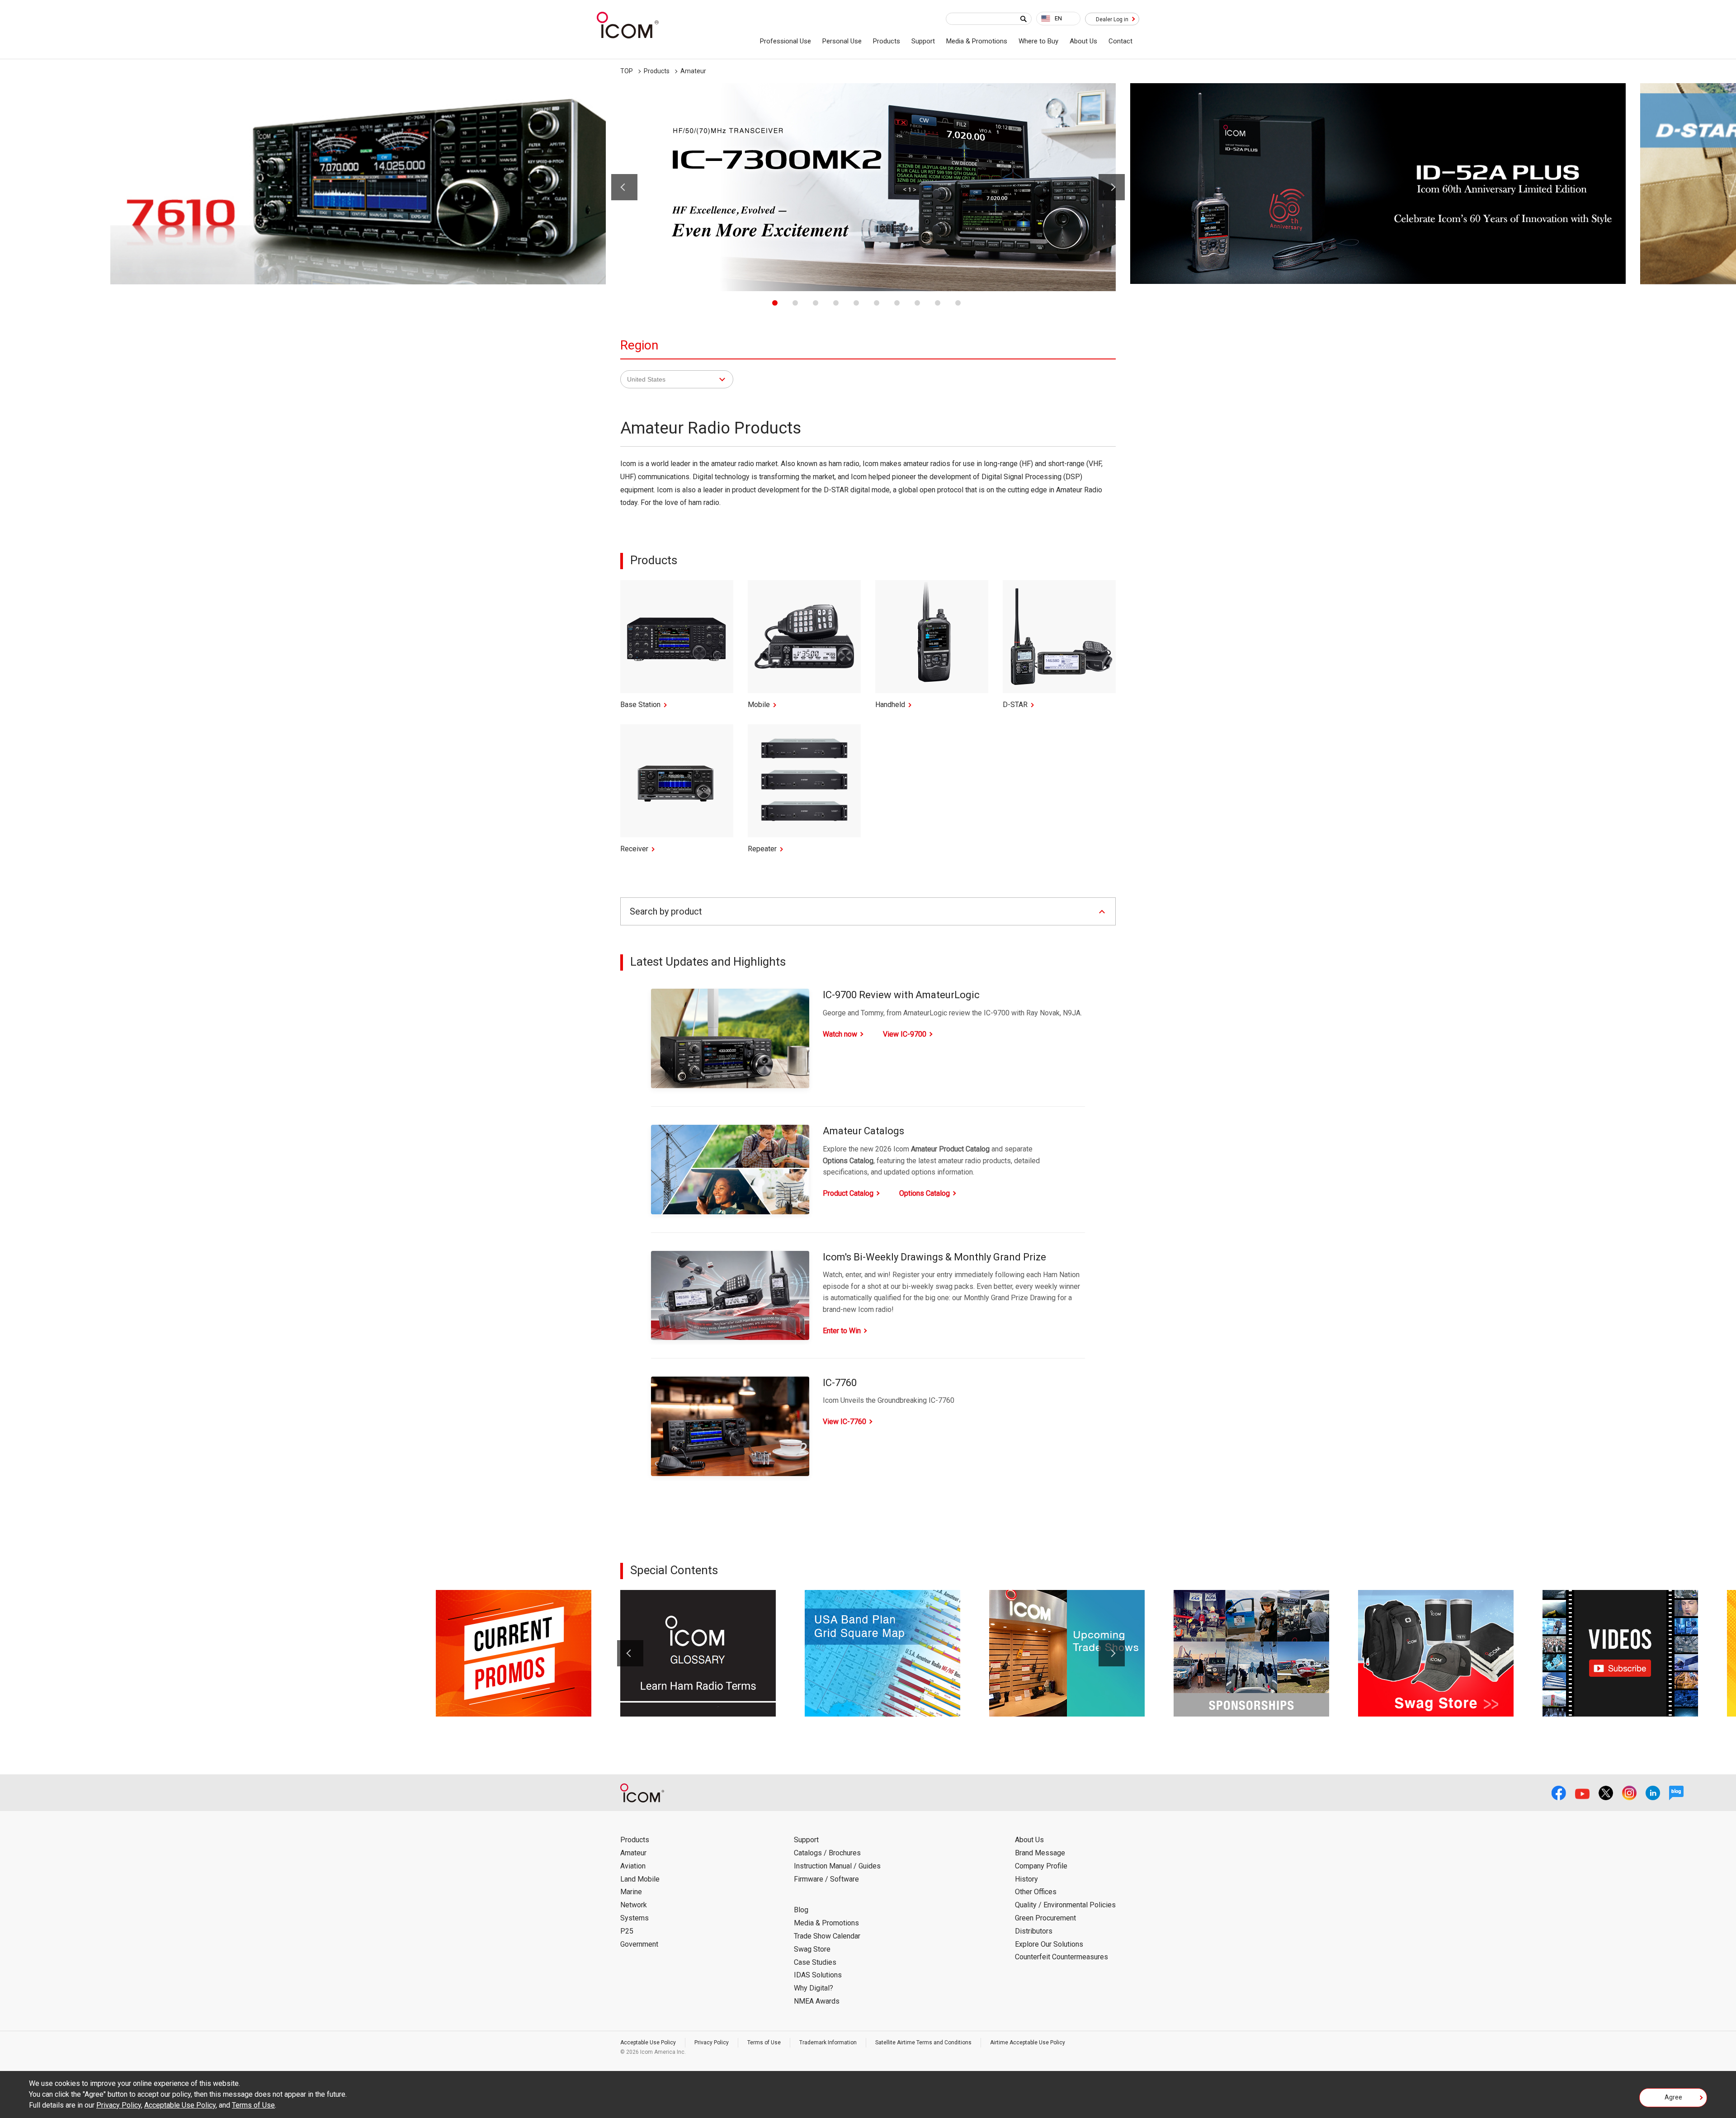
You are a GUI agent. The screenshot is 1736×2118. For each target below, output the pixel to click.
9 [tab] (938, 303)
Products (887, 41)
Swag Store (812, 1949)
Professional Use (785, 41)
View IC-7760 (844, 1422)
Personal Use (842, 41)
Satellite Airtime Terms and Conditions (923, 2043)
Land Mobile (640, 1879)
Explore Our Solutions (1049, 1944)
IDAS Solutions (818, 1975)
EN (1058, 18)
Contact (1120, 41)
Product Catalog (848, 1193)
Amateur (633, 1853)
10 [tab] (958, 303)
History (1026, 1879)
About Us (1083, 41)
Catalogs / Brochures (827, 1853)
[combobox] (1058, 19)
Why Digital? (814, 1988)
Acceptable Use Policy (648, 2043)
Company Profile (1041, 1866)
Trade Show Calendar (827, 1936)
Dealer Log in (1112, 19)
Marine (631, 1892)
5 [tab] (856, 303)
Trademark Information (828, 2043)
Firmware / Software (826, 1879)
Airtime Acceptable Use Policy (1028, 2043)
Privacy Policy (712, 2043)
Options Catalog (925, 1193)
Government (639, 1944)
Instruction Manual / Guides (837, 1866)
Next (1112, 187)
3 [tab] (816, 303)
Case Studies (815, 1962)
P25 (627, 1931)
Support (923, 41)
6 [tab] (877, 303)
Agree (1673, 2097)
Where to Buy (1038, 41)
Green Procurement (1045, 1918)
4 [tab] (836, 303)
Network (634, 1905)
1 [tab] (775, 303)
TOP (627, 71)
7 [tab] (897, 303)
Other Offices (1036, 1892)
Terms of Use (764, 2043)
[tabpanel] (868, 187)
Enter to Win (842, 1331)
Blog (801, 1910)
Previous (624, 187)
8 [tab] (917, 303)
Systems (634, 1918)
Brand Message (1040, 1853)
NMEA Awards (817, 2001)
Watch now (840, 1034)
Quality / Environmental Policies (1065, 1905)
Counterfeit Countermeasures (1061, 1957)
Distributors (1034, 1931)
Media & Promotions (977, 41)
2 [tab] (795, 303)
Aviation (633, 1866)
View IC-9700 (905, 1034)
